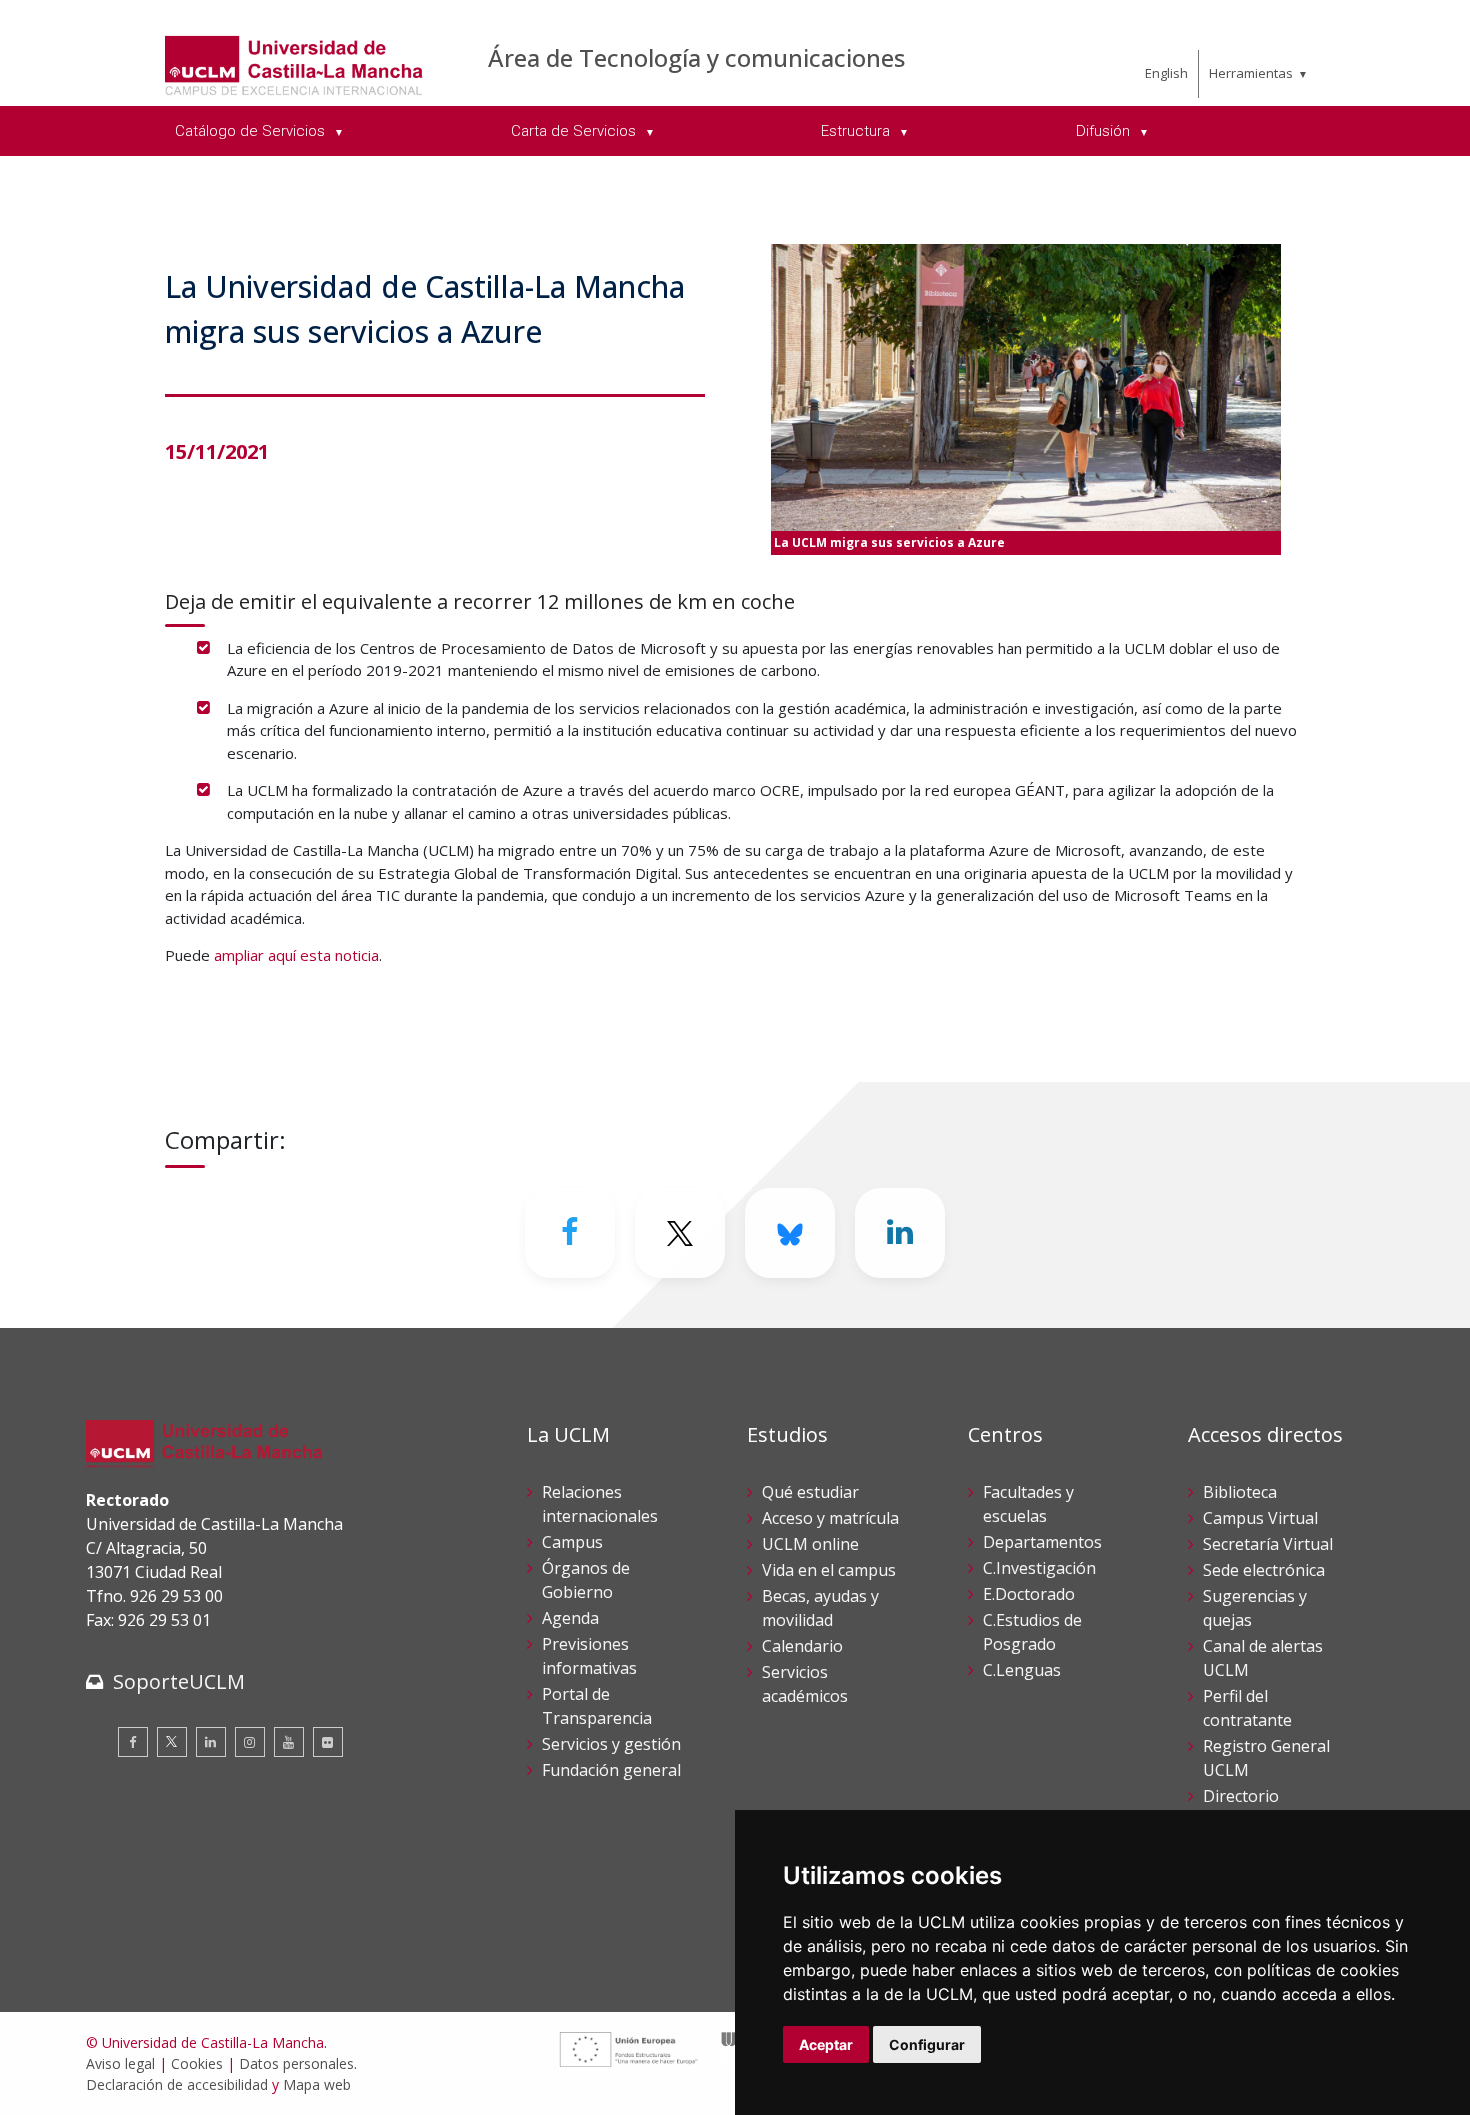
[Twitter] (172, 1742)
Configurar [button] (927, 2044)
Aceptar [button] (826, 2044)
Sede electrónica (1264, 1570)
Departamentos (1042, 1542)
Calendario (802, 1646)
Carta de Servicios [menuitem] (575, 131)
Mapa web (317, 2084)
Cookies (197, 2063)
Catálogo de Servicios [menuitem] (252, 131)
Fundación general (611, 1770)
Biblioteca (1240, 1492)
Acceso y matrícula (830, 1518)
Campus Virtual (1260, 1518)
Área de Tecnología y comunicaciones (696, 57)
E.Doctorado (1029, 1594)
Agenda (570, 1618)
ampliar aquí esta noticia (296, 955)
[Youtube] (289, 1742)
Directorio (1241, 1796)
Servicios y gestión (611, 1744)
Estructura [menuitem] (857, 131)
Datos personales (296, 2063)
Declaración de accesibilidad (177, 2084)
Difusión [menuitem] (1105, 131)
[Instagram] (250, 1742)
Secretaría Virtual (1268, 1544)
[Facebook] (570, 1233)
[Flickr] (328, 1742)
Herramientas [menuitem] (1251, 73)
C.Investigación (1039, 1568)
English (1166, 73)
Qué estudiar (810, 1492)
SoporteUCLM (179, 1681)
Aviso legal (120, 2063)
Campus (572, 1542)
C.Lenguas (1022, 1670)
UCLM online (810, 1544)
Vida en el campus (829, 1570)
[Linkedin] (900, 1233)
